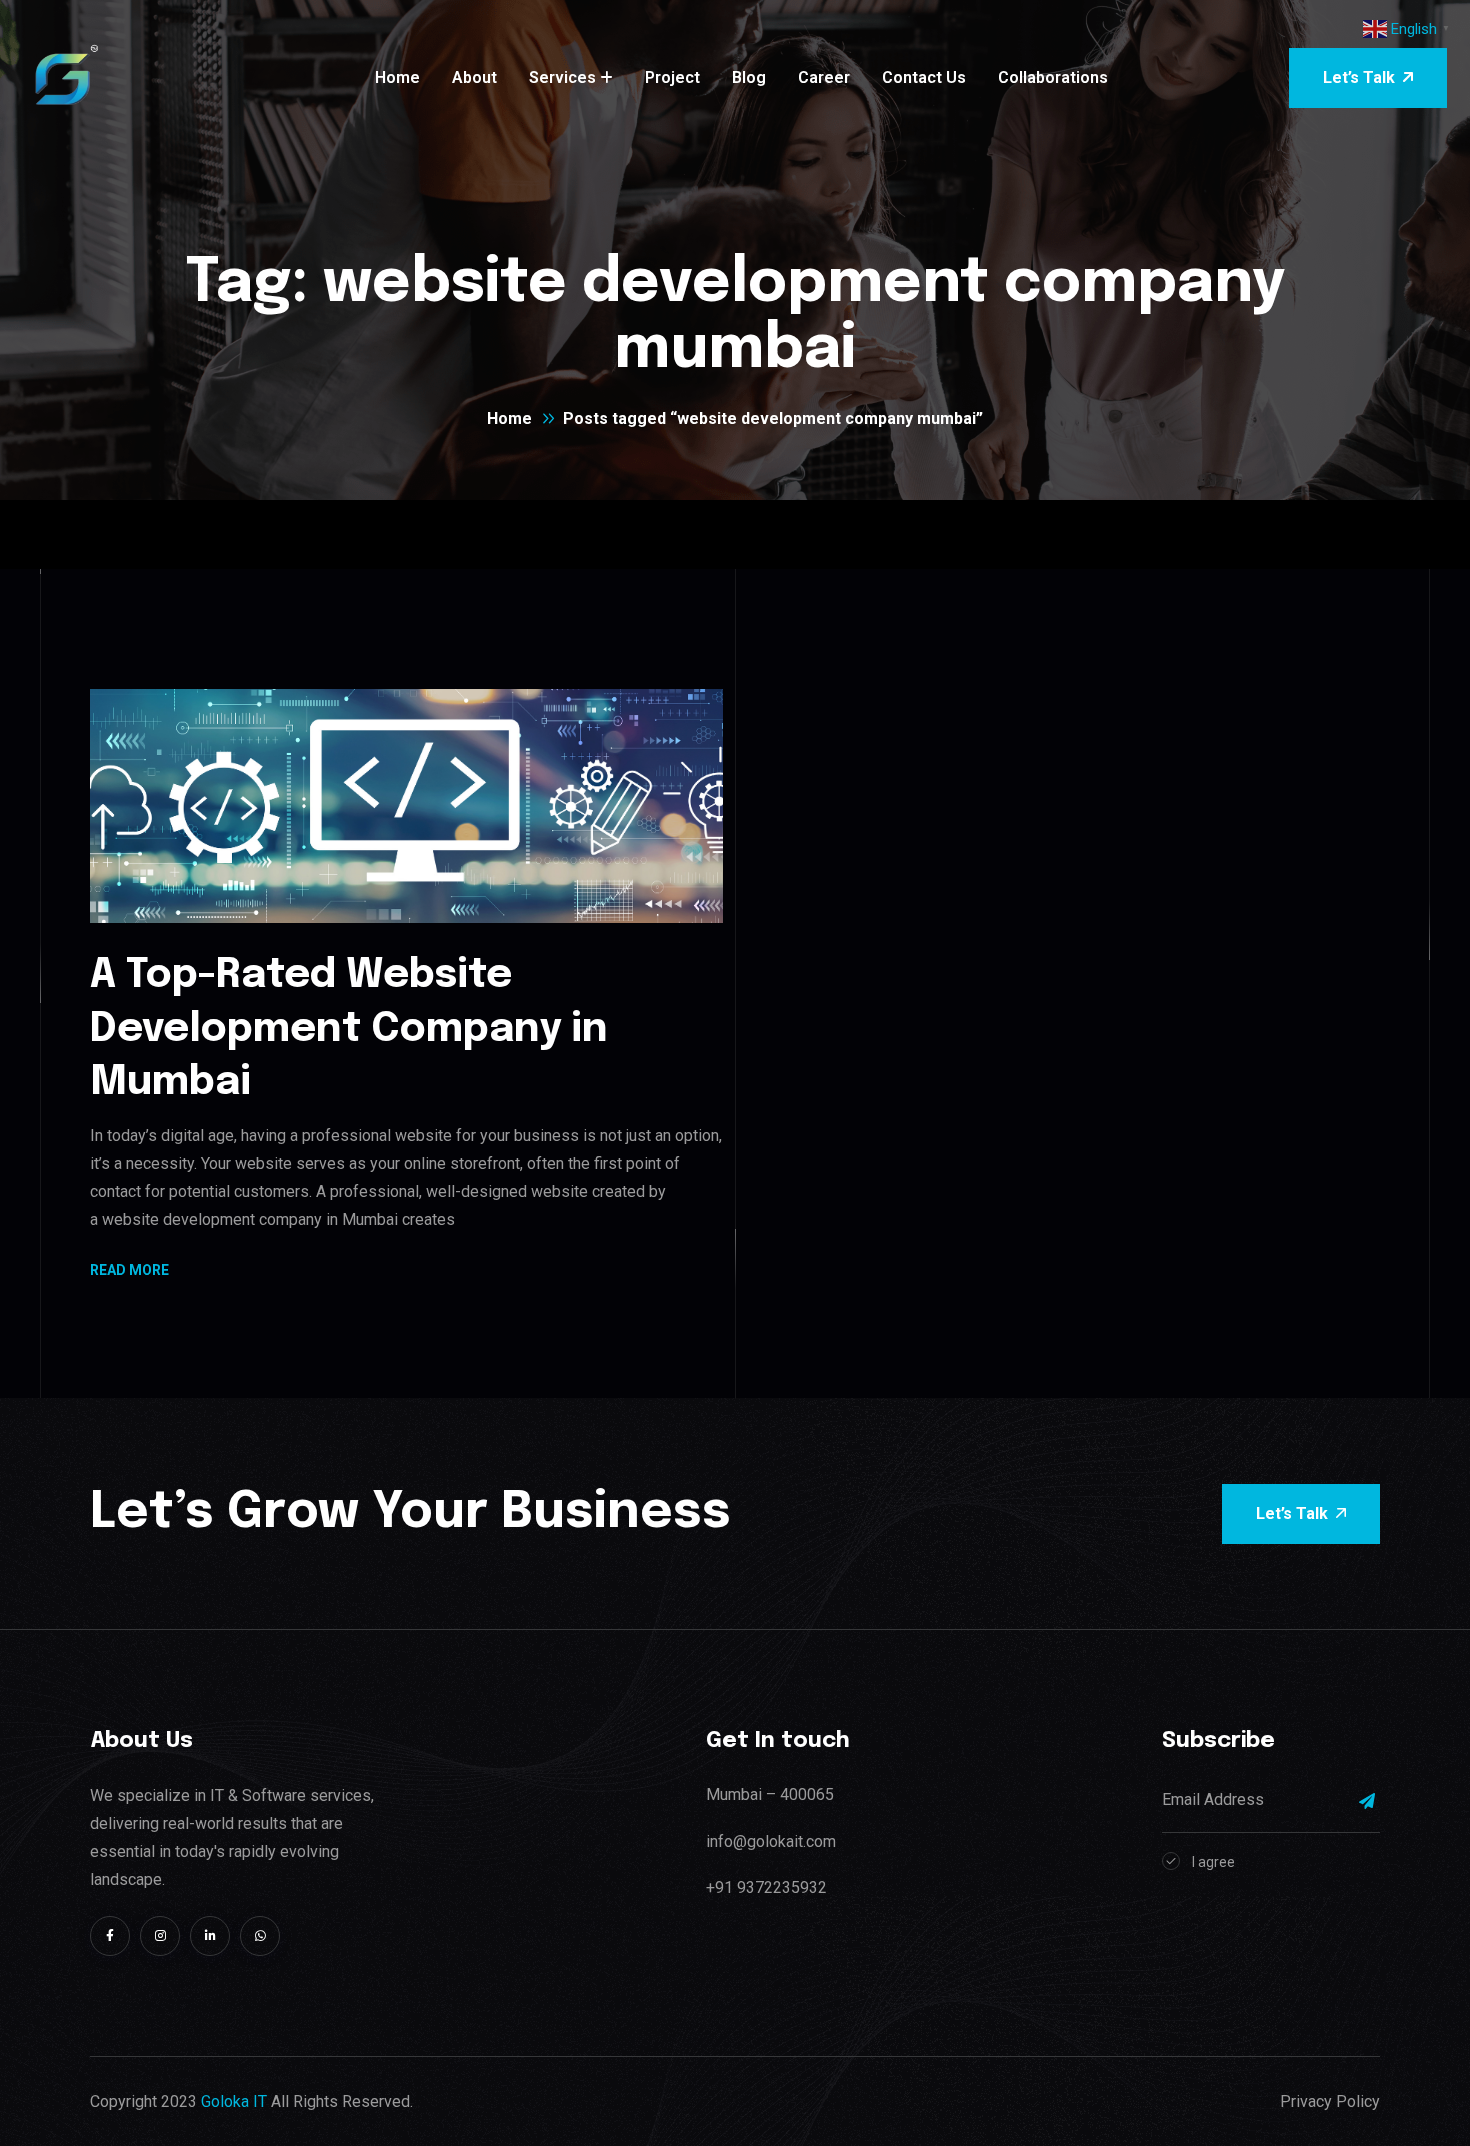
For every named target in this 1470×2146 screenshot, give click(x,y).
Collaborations (1053, 77)
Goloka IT (234, 2101)
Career (824, 77)
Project (672, 77)
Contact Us (924, 77)
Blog (749, 77)
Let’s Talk (1359, 77)
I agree (1213, 1862)
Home (397, 77)
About (474, 77)
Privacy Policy (1330, 2101)
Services (562, 77)
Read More (129, 1271)
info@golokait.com (771, 1841)
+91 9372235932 (766, 1887)
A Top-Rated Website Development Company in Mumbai (349, 1029)
